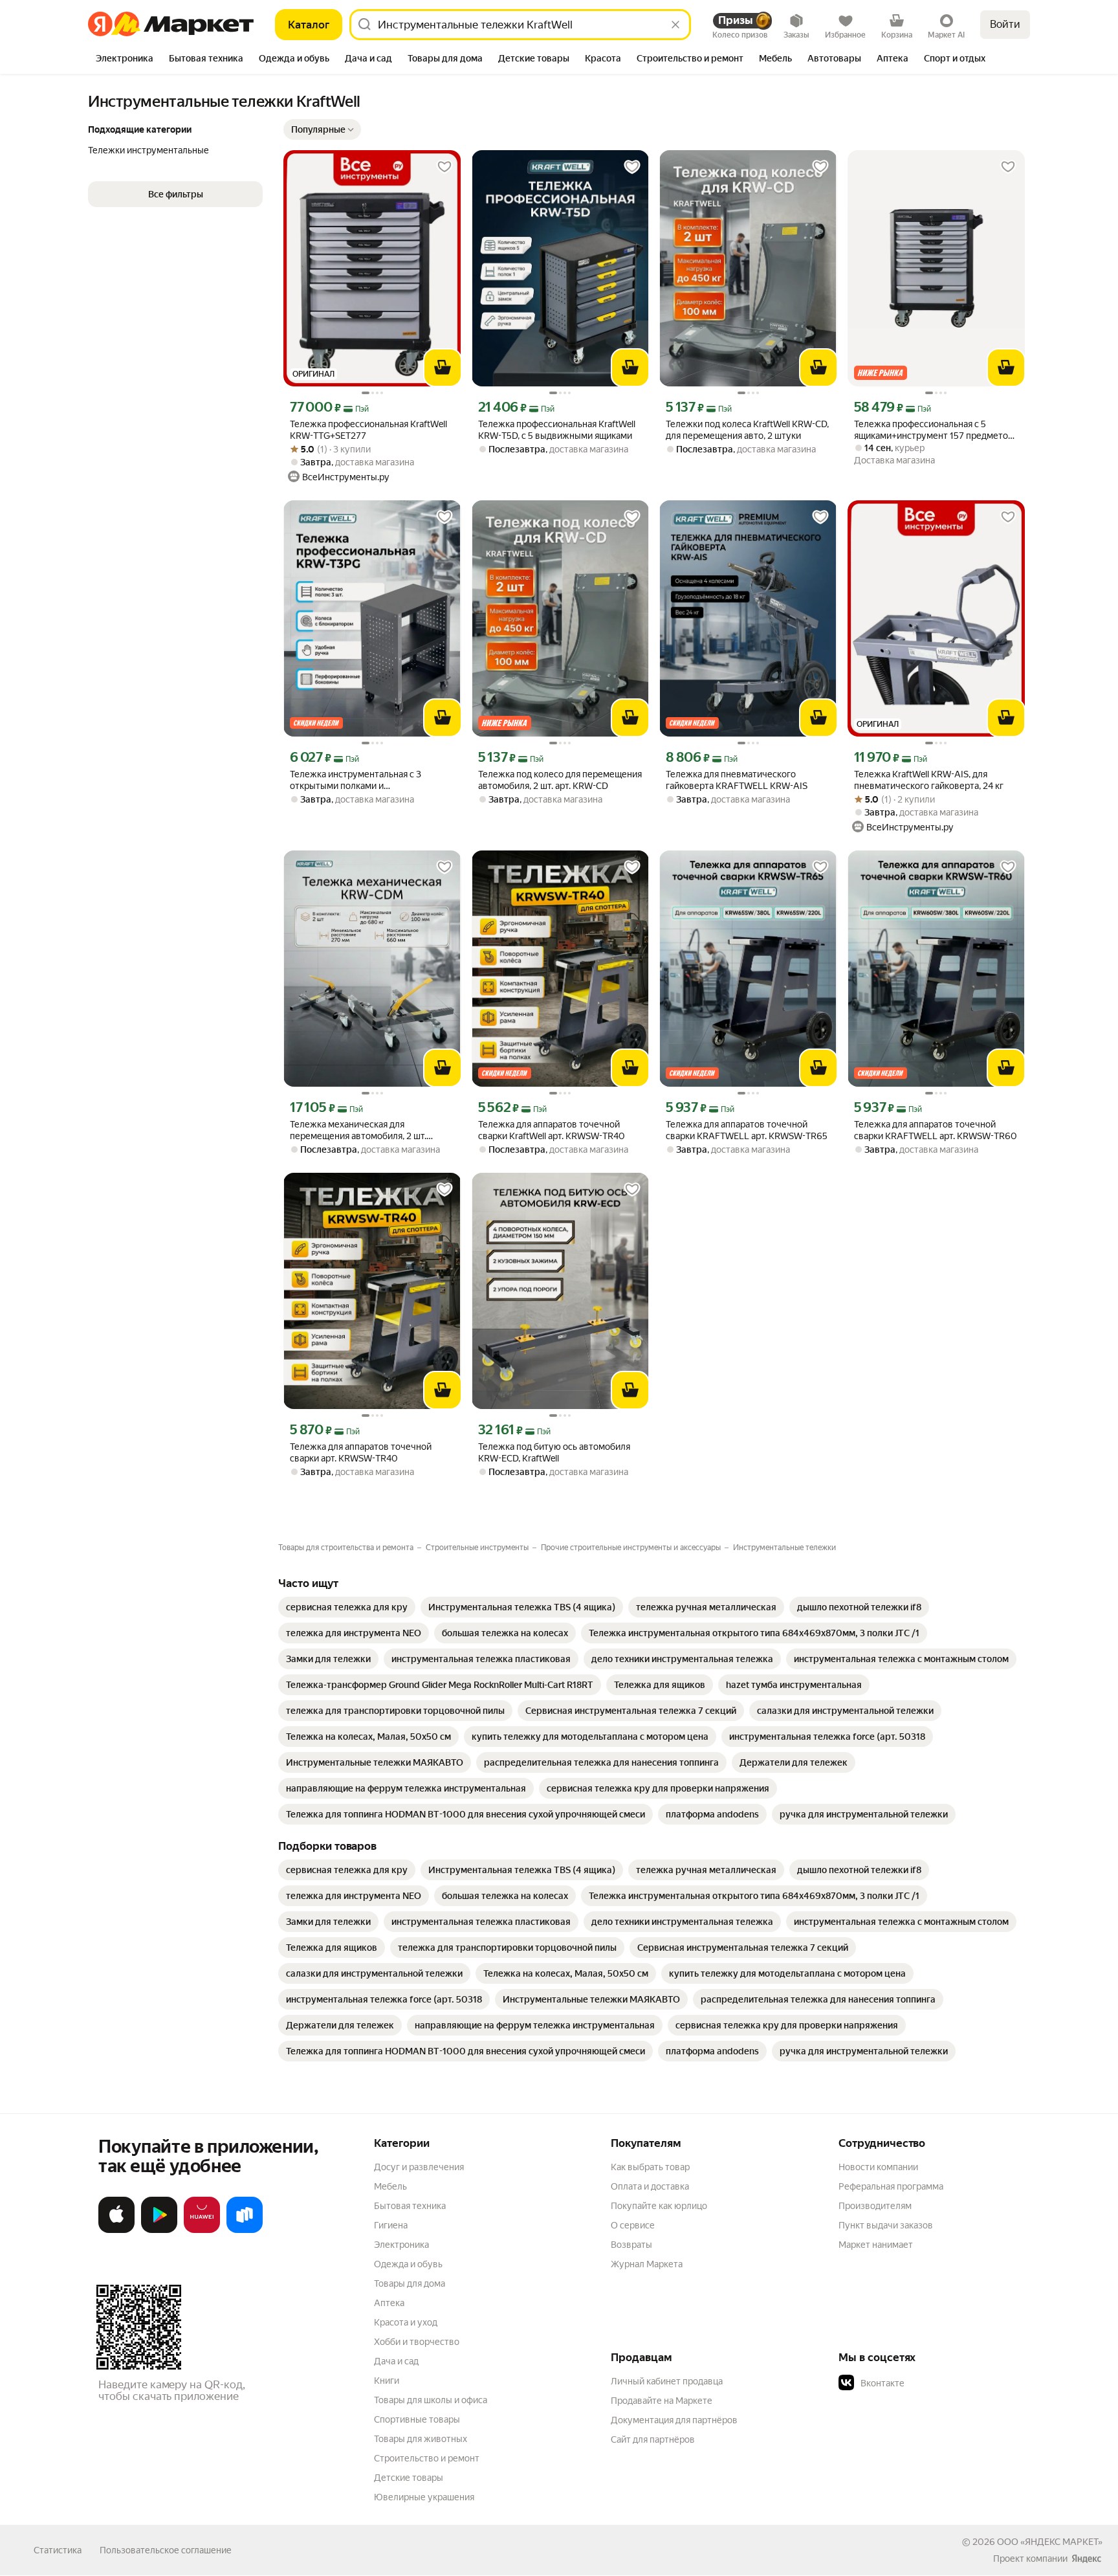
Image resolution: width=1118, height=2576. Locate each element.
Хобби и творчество (417, 2342)
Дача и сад (396, 2361)
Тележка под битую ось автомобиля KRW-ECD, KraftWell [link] (554, 1452)
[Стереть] (675, 25)
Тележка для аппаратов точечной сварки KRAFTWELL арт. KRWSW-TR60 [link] (936, 1130)
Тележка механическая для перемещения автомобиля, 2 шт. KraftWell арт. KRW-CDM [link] (358, 1130)
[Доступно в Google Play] (159, 2230)
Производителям (875, 2206)
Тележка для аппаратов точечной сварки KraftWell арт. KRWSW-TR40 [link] (552, 1130)
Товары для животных (421, 2439)
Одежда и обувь (408, 2264)
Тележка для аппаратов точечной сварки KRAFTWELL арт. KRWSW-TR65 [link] (747, 1130)
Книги (387, 2381)
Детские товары (409, 2478)
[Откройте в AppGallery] (202, 2230)
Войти (1005, 24)
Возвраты (631, 2245)
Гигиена (391, 2225)
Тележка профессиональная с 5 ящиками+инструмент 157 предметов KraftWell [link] (934, 430)
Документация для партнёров (674, 2420)
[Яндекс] (1086, 2559)
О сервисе (633, 2225)
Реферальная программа (891, 2186)
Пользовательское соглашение (166, 2550)
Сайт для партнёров (653, 2439)
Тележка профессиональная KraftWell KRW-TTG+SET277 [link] (368, 430)
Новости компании (878, 2167)
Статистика (58, 2550)
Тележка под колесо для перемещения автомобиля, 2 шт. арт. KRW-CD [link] (560, 780)
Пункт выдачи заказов (886, 2225)
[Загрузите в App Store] (116, 2230)
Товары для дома (410, 2283)
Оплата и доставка (650, 2186)
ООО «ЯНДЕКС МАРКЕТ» (1050, 2542)
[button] (322, 129)
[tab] (125, 60)
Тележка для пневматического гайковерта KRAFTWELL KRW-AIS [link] (737, 780)
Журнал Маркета (647, 2264)
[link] (347, 1607)
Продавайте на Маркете (662, 2401)
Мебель (390, 2186)
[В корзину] (443, 368)
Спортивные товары (417, 2419)
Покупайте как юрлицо (659, 2206)
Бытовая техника (410, 2206)
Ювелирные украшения (424, 2497)
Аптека (389, 2303)
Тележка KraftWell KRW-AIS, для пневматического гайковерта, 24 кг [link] (929, 780)
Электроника (401, 2245)
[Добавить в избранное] (444, 167)
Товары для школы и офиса (431, 2400)
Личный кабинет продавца (667, 2381)
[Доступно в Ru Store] (245, 2230)
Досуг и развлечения (419, 2167)
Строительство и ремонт (427, 2458)
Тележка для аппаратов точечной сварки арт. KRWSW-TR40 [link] (361, 1452)
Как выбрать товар (650, 2167)
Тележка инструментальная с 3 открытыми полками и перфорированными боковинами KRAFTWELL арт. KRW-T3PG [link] (360, 780)
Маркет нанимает (876, 2245)
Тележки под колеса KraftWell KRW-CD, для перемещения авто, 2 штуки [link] (747, 430)
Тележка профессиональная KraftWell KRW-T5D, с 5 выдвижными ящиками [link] (557, 430)
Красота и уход (406, 2322)
